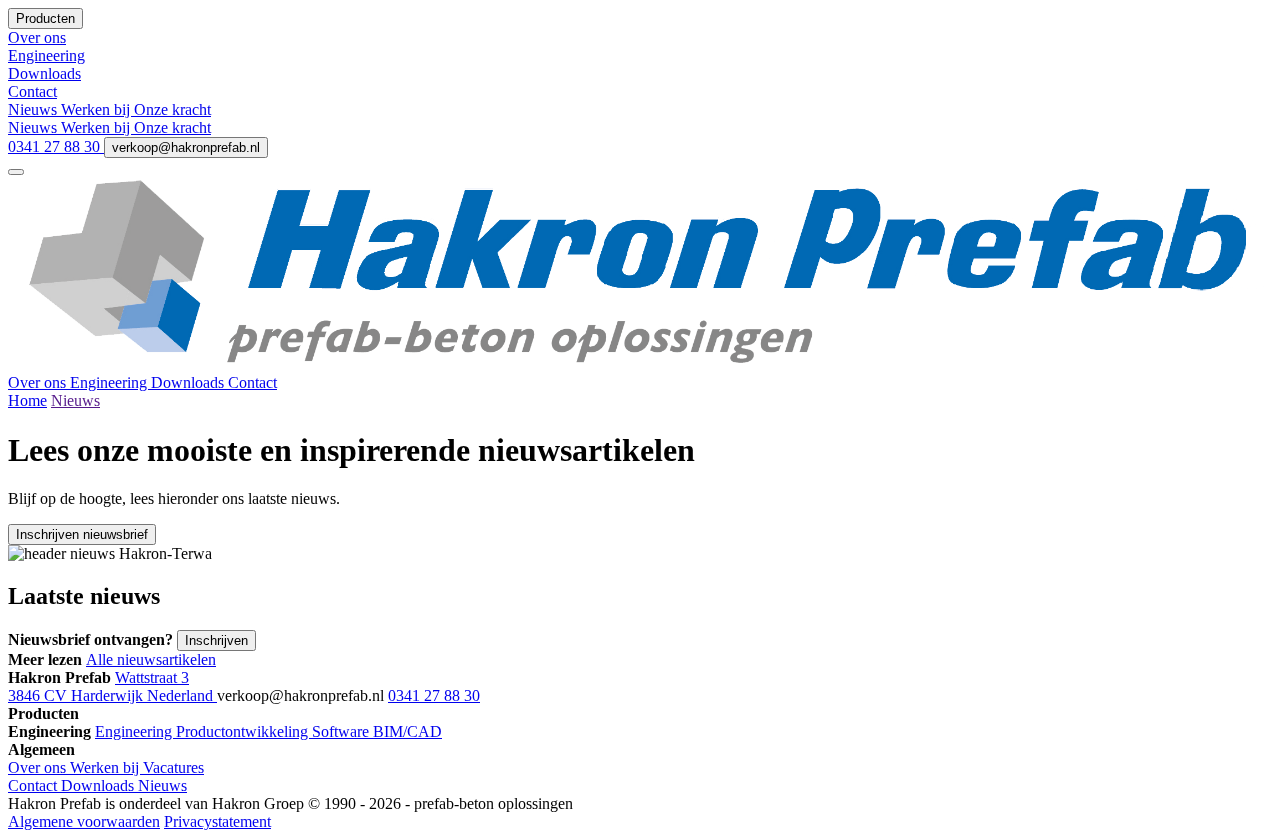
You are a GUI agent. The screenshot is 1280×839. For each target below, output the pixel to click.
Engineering (110, 382)
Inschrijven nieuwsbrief (82, 534)
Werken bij (97, 109)
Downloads (189, 382)
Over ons (39, 382)
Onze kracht (172, 109)
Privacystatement (217, 821)
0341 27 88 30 (56, 146)
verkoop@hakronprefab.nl (186, 147)
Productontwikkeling (244, 731)
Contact (252, 382)
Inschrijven (216, 640)
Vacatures (173, 767)
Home (27, 400)
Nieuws (34, 109)
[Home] (640, 364)
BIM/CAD (407, 731)
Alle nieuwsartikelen (151, 659)
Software (342, 731)
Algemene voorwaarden (84, 821)
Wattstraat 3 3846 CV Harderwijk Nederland (112, 686)
